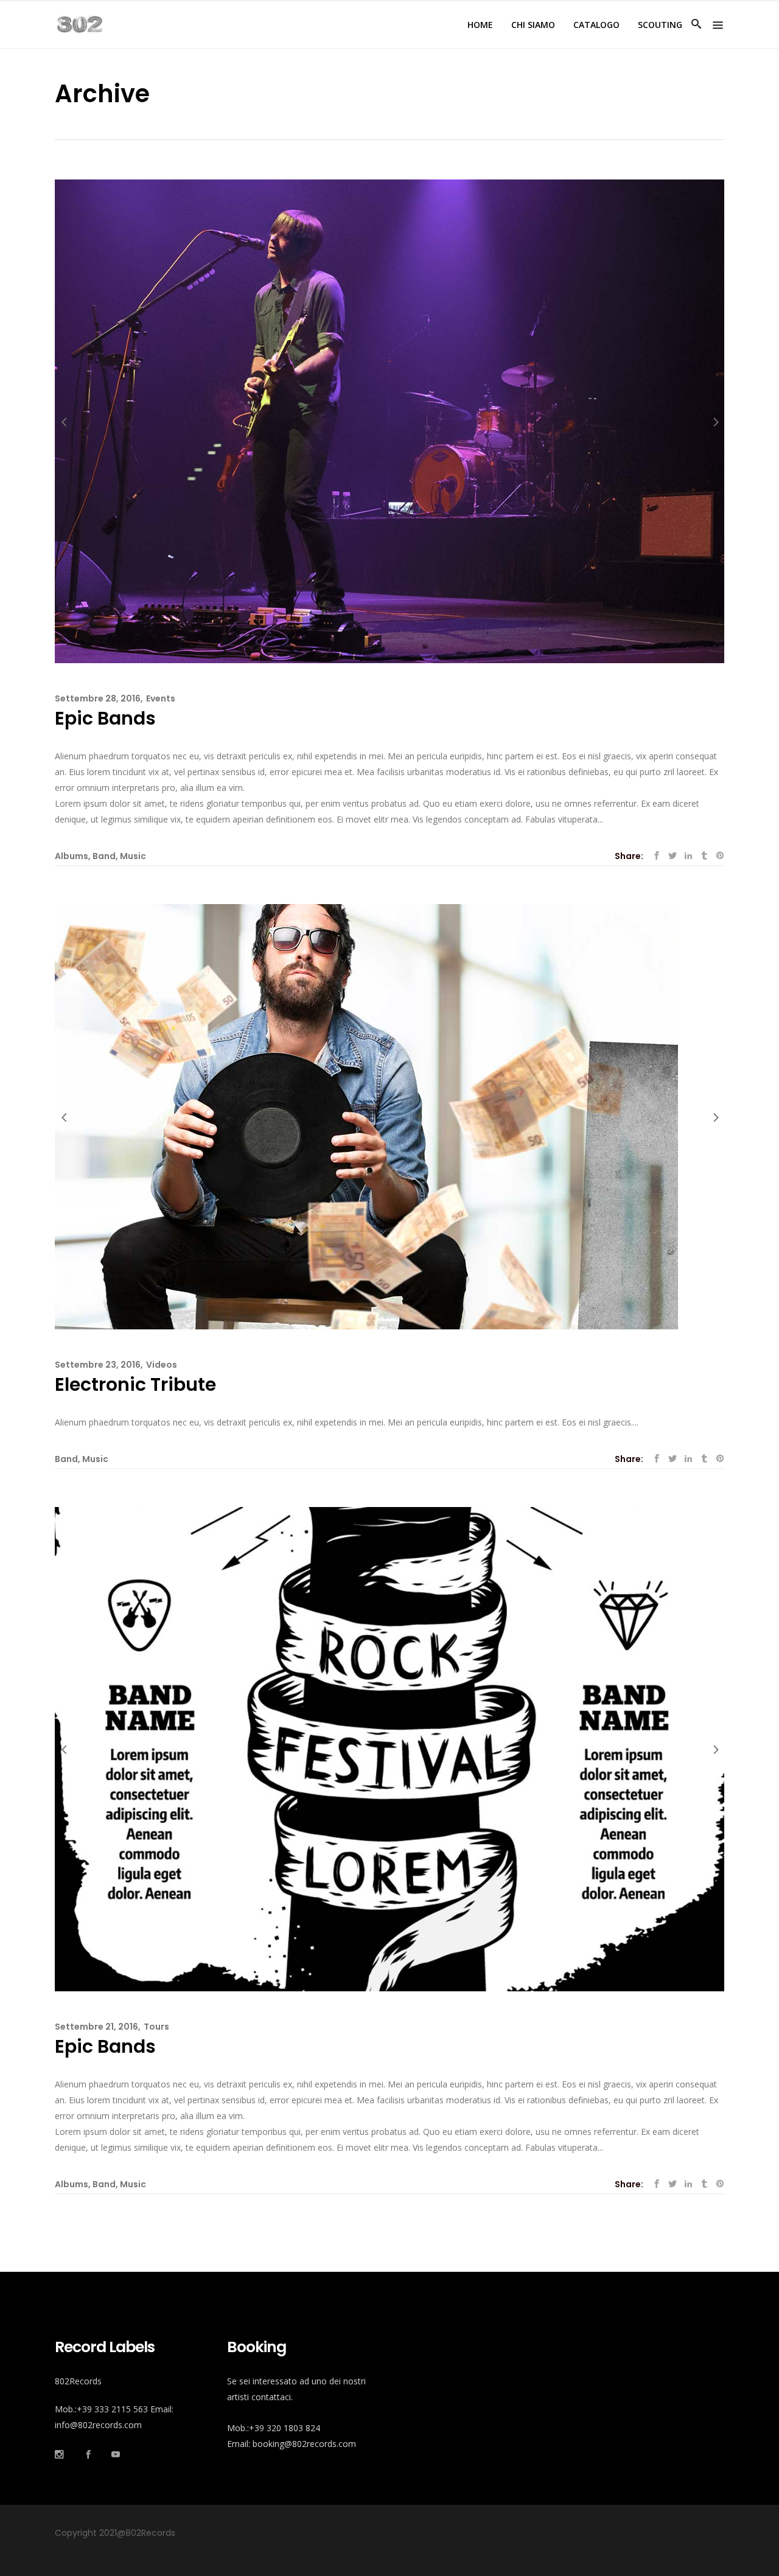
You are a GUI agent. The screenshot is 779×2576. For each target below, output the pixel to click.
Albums (72, 856)
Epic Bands (105, 718)
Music (133, 856)
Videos (162, 1365)
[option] (389, 421)
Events (161, 698)
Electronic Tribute (135, 1384)
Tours (156, 2027)
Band (104, 856)
